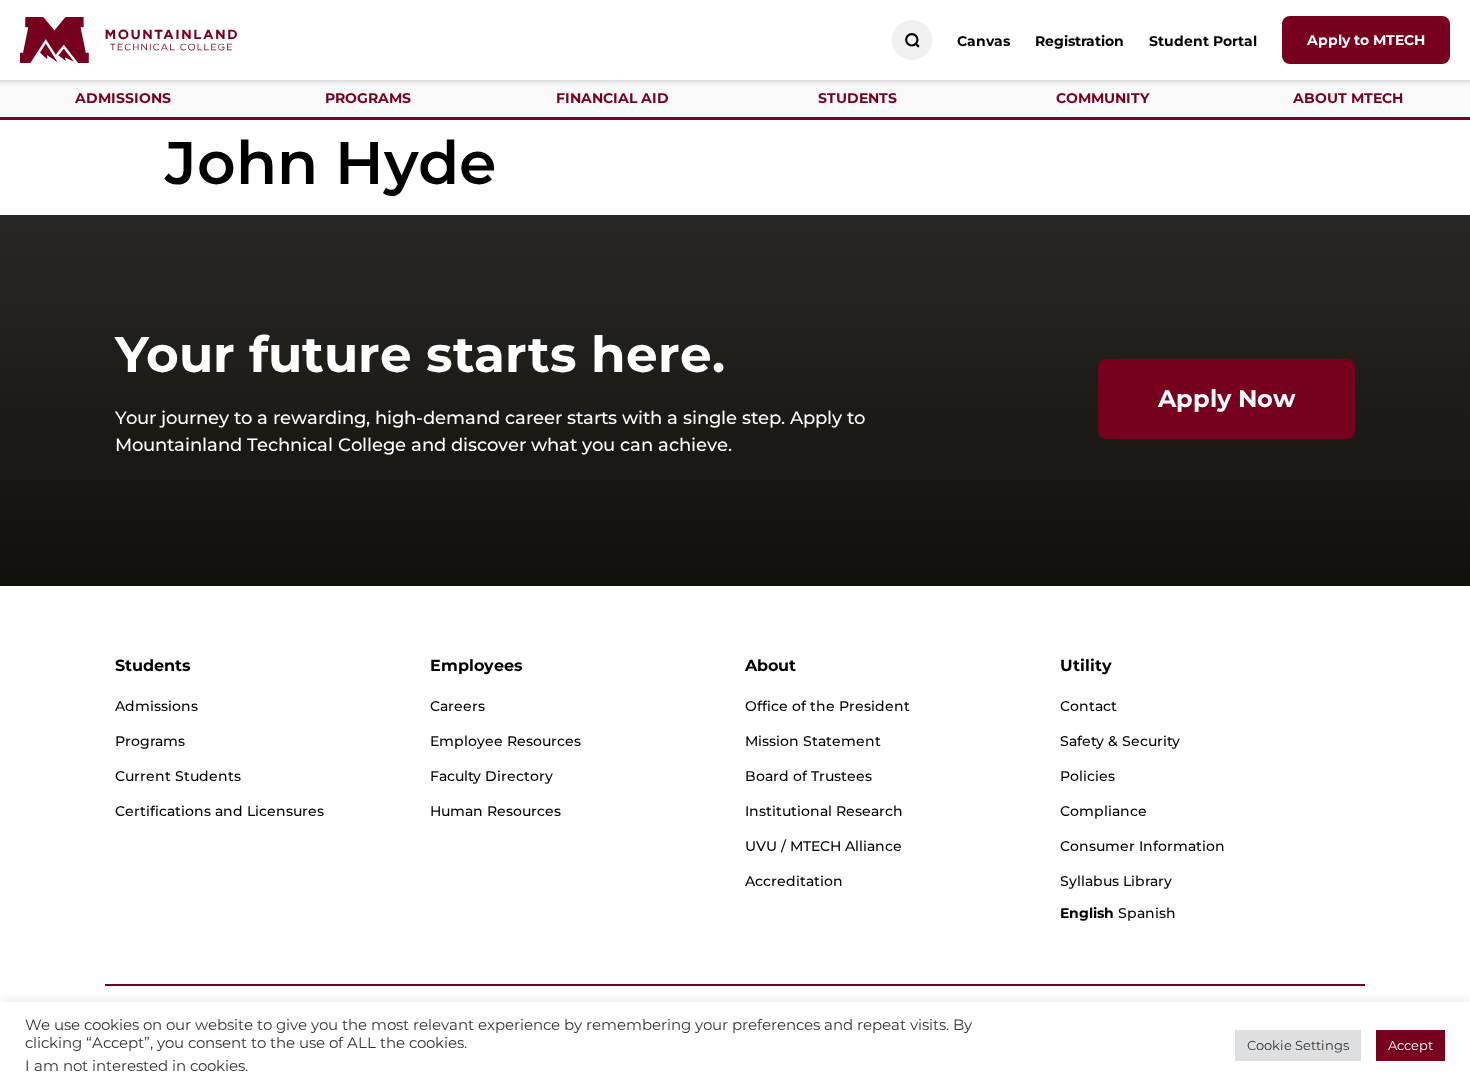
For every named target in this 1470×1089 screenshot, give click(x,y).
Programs (150, 741)
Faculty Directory (491, 776)
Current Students (178, 776)
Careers (457, 706)
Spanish (1147, 913)
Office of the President (827, 706)
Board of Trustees (808, 776)
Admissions (156, 706)
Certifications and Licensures (219, 811)
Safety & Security (1120, 741)
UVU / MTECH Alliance (823, 846)
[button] (122, 98)
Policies (1087, 776)
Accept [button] (1410, 1045)
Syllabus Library (1116, 881)
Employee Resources (505, 741)
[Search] (912, 40)
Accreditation (794, 881)
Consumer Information (1142, 846)
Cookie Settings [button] (1298, 1045)
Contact (1088, 706)
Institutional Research (824, 811)
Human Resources (495, 811)
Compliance (1103, 811)
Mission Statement (813, 741)
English (1087, 913)
